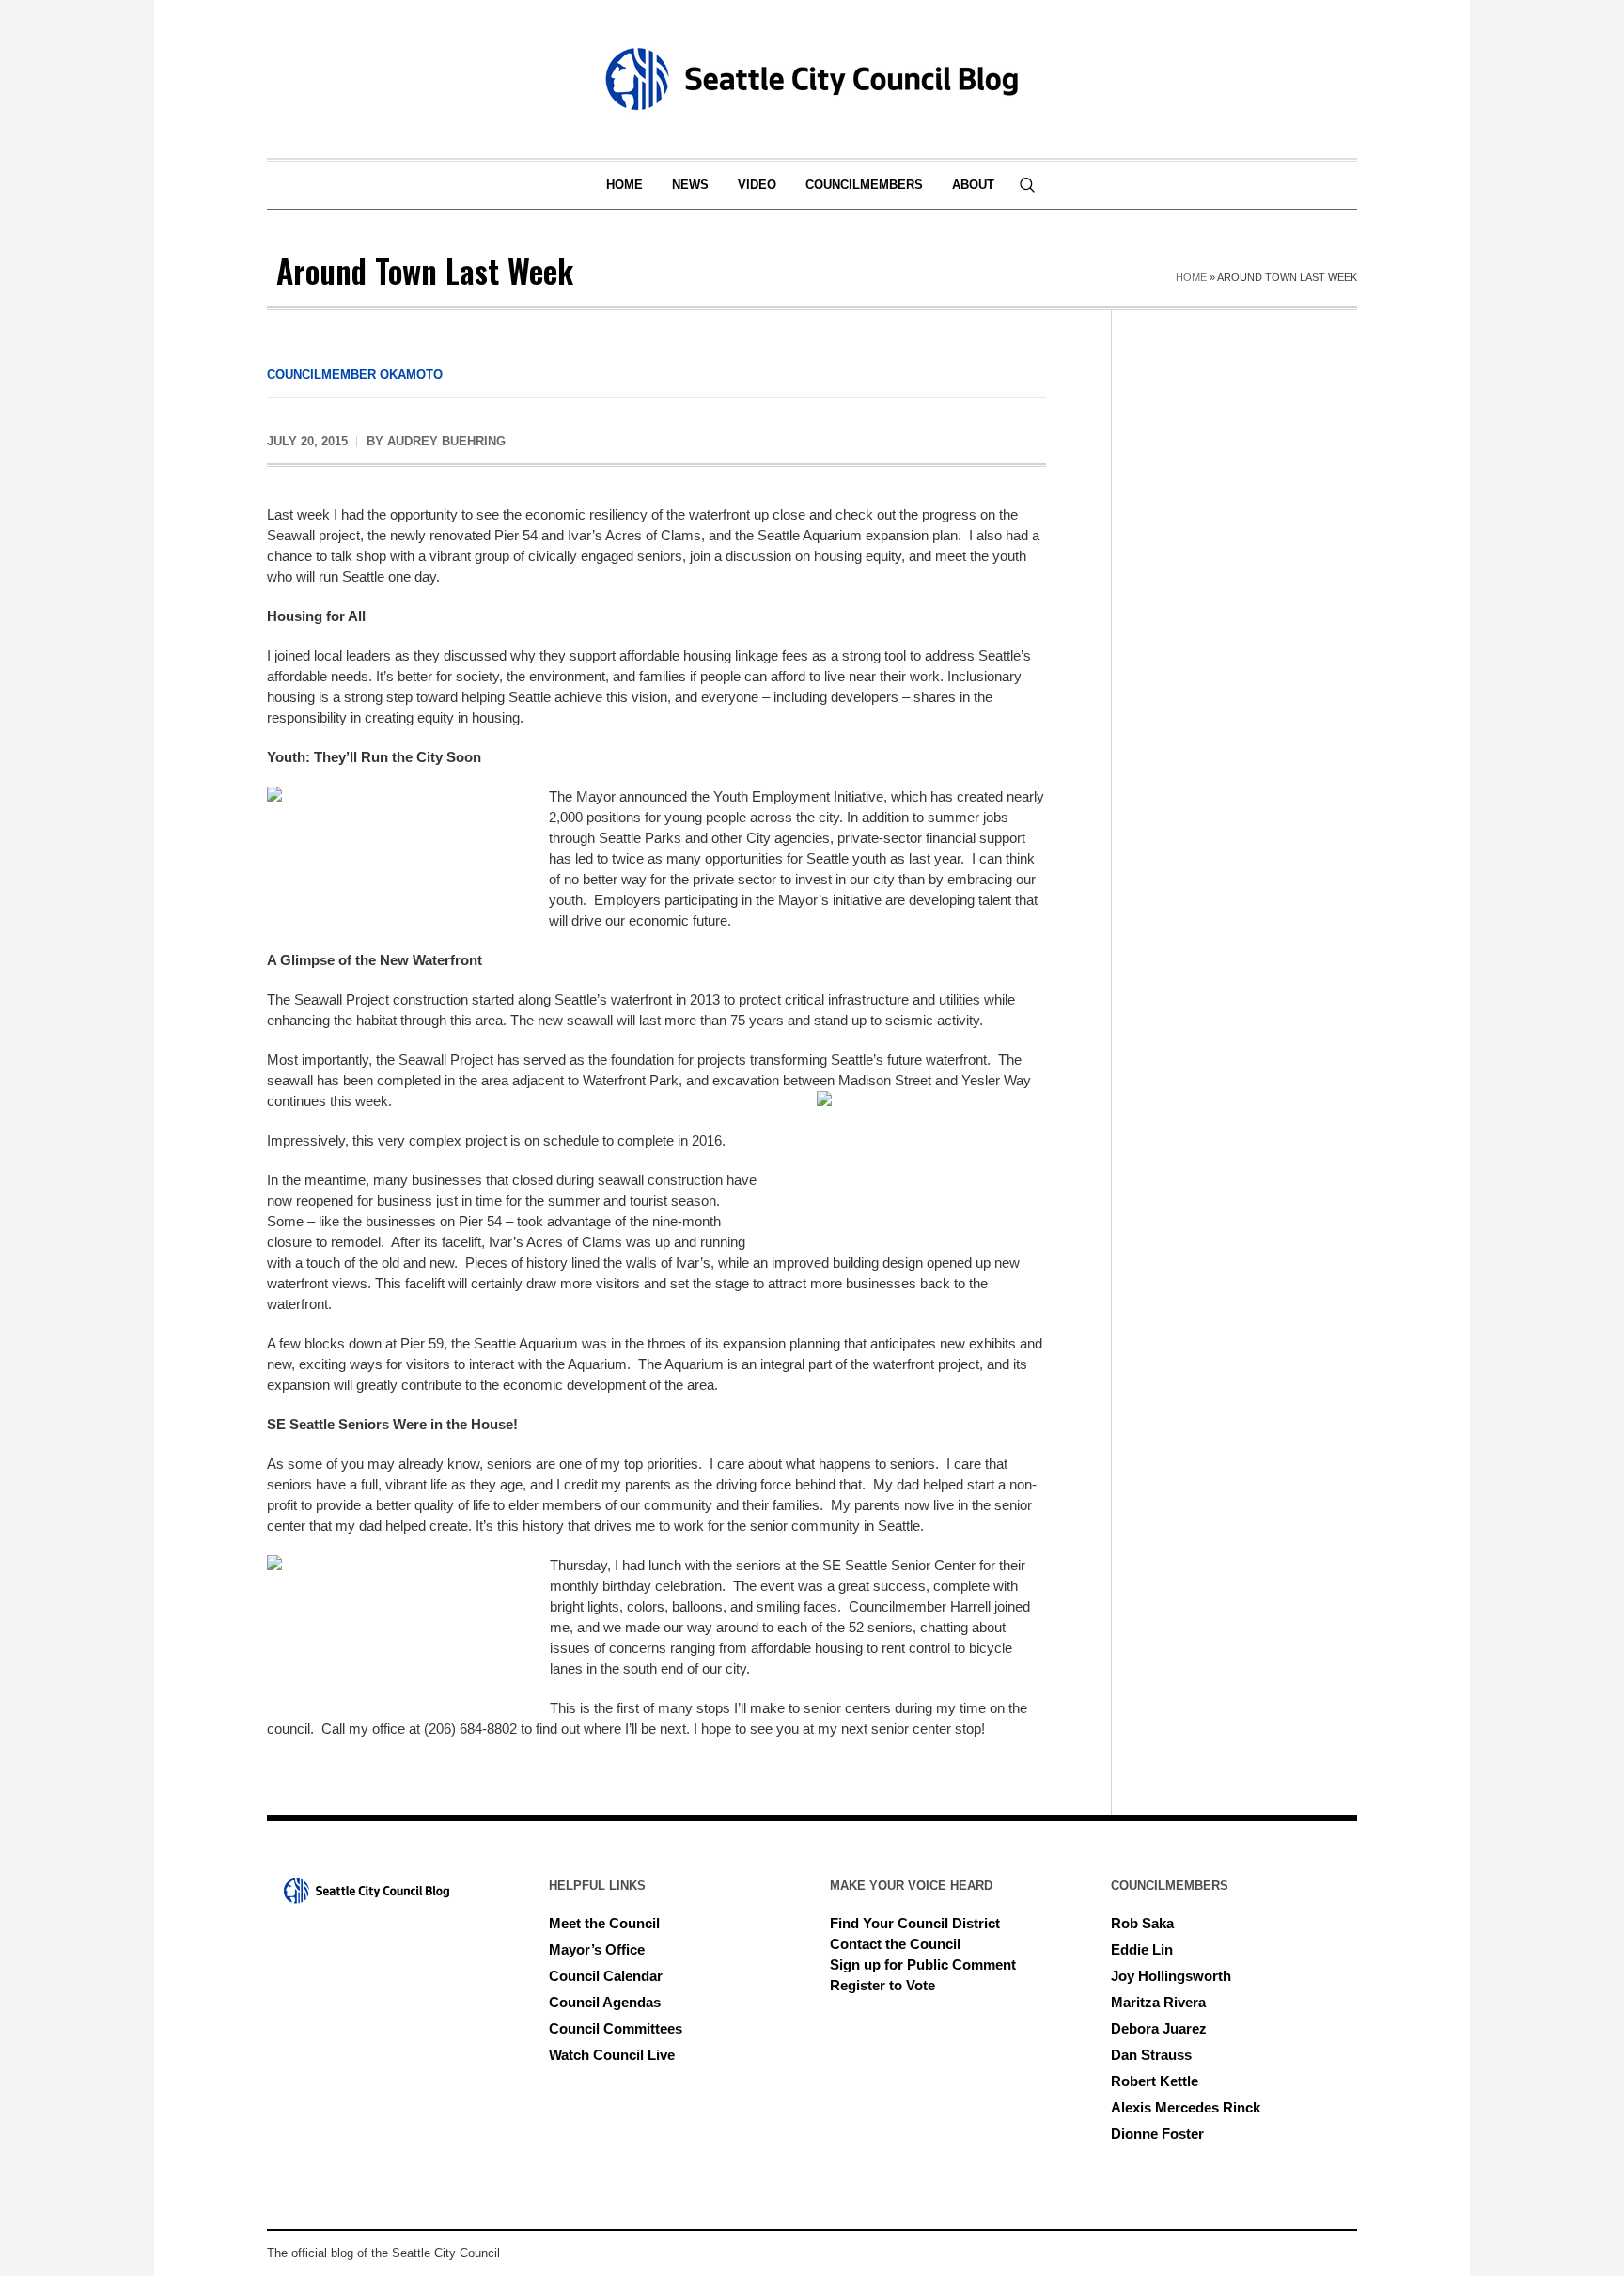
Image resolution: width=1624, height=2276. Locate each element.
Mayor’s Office (597, 1949)
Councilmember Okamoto (355, 374)
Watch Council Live (612, 2055)
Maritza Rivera (1158, 2002)
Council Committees (616, 2028)
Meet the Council (604, 1923)
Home (1191, 277)
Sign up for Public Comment (923, 1964)
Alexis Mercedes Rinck (1186, 2107)
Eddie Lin (1142, 1949)
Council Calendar (606, 1976)
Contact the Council (895, 1944)
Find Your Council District (915, 1923)
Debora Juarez (1159, 2028)
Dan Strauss (1151, 2055)
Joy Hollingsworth (1171, 1976)
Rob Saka (1142, 1923)
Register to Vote (882, 1985)
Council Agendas (605, 2002)
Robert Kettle (1155, 2081)
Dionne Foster (1157, 2134)
